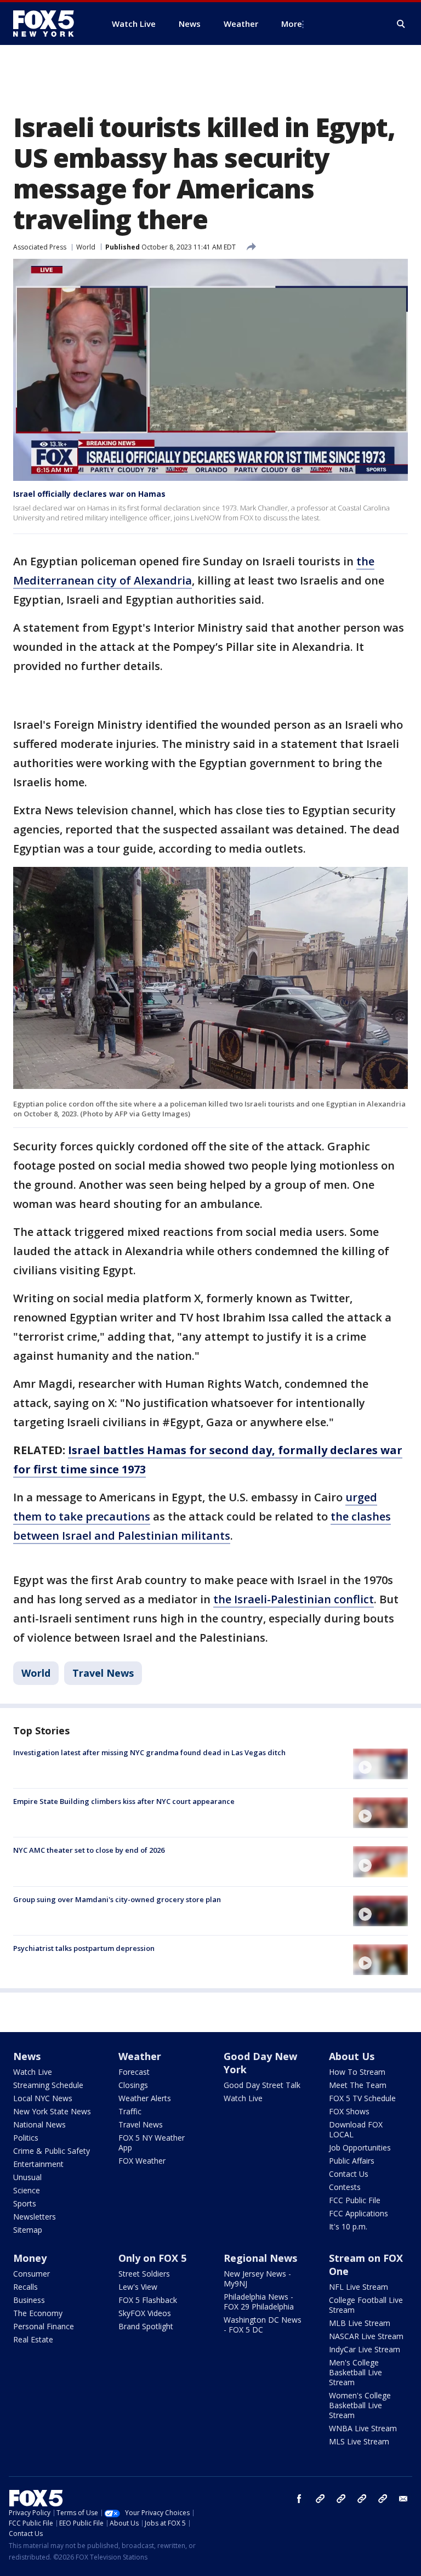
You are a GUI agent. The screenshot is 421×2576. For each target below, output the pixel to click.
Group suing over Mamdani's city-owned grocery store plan (117, 1899)
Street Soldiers (144, 2274)
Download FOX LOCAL (356, 2129)
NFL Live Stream (359, 2287)
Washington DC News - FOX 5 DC (263, 2325)
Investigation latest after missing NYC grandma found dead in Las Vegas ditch (149, 1752)
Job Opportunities (360, 2147)
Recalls (25, 2287)
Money (30, 2258)
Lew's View (138, 2287)
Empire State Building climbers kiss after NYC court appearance (124, 1801)
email (403, 2499)
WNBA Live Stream (363, 2428)
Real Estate (33, 2339)
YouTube (362, 2499)
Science (27, 2190)
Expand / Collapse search (401, 24)
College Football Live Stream (366, 2305)
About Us (352, 2056)
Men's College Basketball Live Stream (355, 2372)
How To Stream (357, 2072)
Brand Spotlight (146, 2326)
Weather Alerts (145, 2098)
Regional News (260, 2258)
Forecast (134, 2072)
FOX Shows (349, 2111)
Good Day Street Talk (262, 2085)
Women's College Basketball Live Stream (360, 2405)
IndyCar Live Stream (365, 2349)
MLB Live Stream (360, 2323)
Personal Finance (44, 2326)
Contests (345, 2187)
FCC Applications (359, 2213)
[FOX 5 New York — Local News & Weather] (49, 24)
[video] (380, 1764)
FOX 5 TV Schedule (362, 2098)
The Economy (38, 2313)
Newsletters (35, 2217)
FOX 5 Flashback (148, 2300)
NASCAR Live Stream (366, 2336)
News (27, 2056)
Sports (25, 2203)
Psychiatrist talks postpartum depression (84, 1948)
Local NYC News (43, 2098)
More (292, 24)
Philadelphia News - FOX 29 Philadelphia (259, 2302)
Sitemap (28, 2230)
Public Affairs (352, 2161)
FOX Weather (142, 2161)
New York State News (52, 2111)
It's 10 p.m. (348, 2226)
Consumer (32, 2274)
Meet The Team (358, 2085)
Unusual (27, 2177)
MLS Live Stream (359, 2441)
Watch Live (33, 2072)
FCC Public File (355, 2200)
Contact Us (349, 2174)
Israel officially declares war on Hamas (89, 494)
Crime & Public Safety (52, 2151)
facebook (299, 2499)
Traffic (130, 2111)
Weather (140, 2056)
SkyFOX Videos (145, 2313)
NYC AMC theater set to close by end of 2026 (89, 1850)
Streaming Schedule (48, 2085)
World (86, 247)
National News (39, 2124)
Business (29, 2300)
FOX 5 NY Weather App (152, 2143)
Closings (133, 2085)
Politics (26, 2138)
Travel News (103, 1673)
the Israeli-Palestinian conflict (294, 1599)
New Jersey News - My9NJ (257, 2279)
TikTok (341, 2499)
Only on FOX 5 (152, 2258)
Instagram (320, 2499)
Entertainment (38, 2164)
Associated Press (40, 247)
